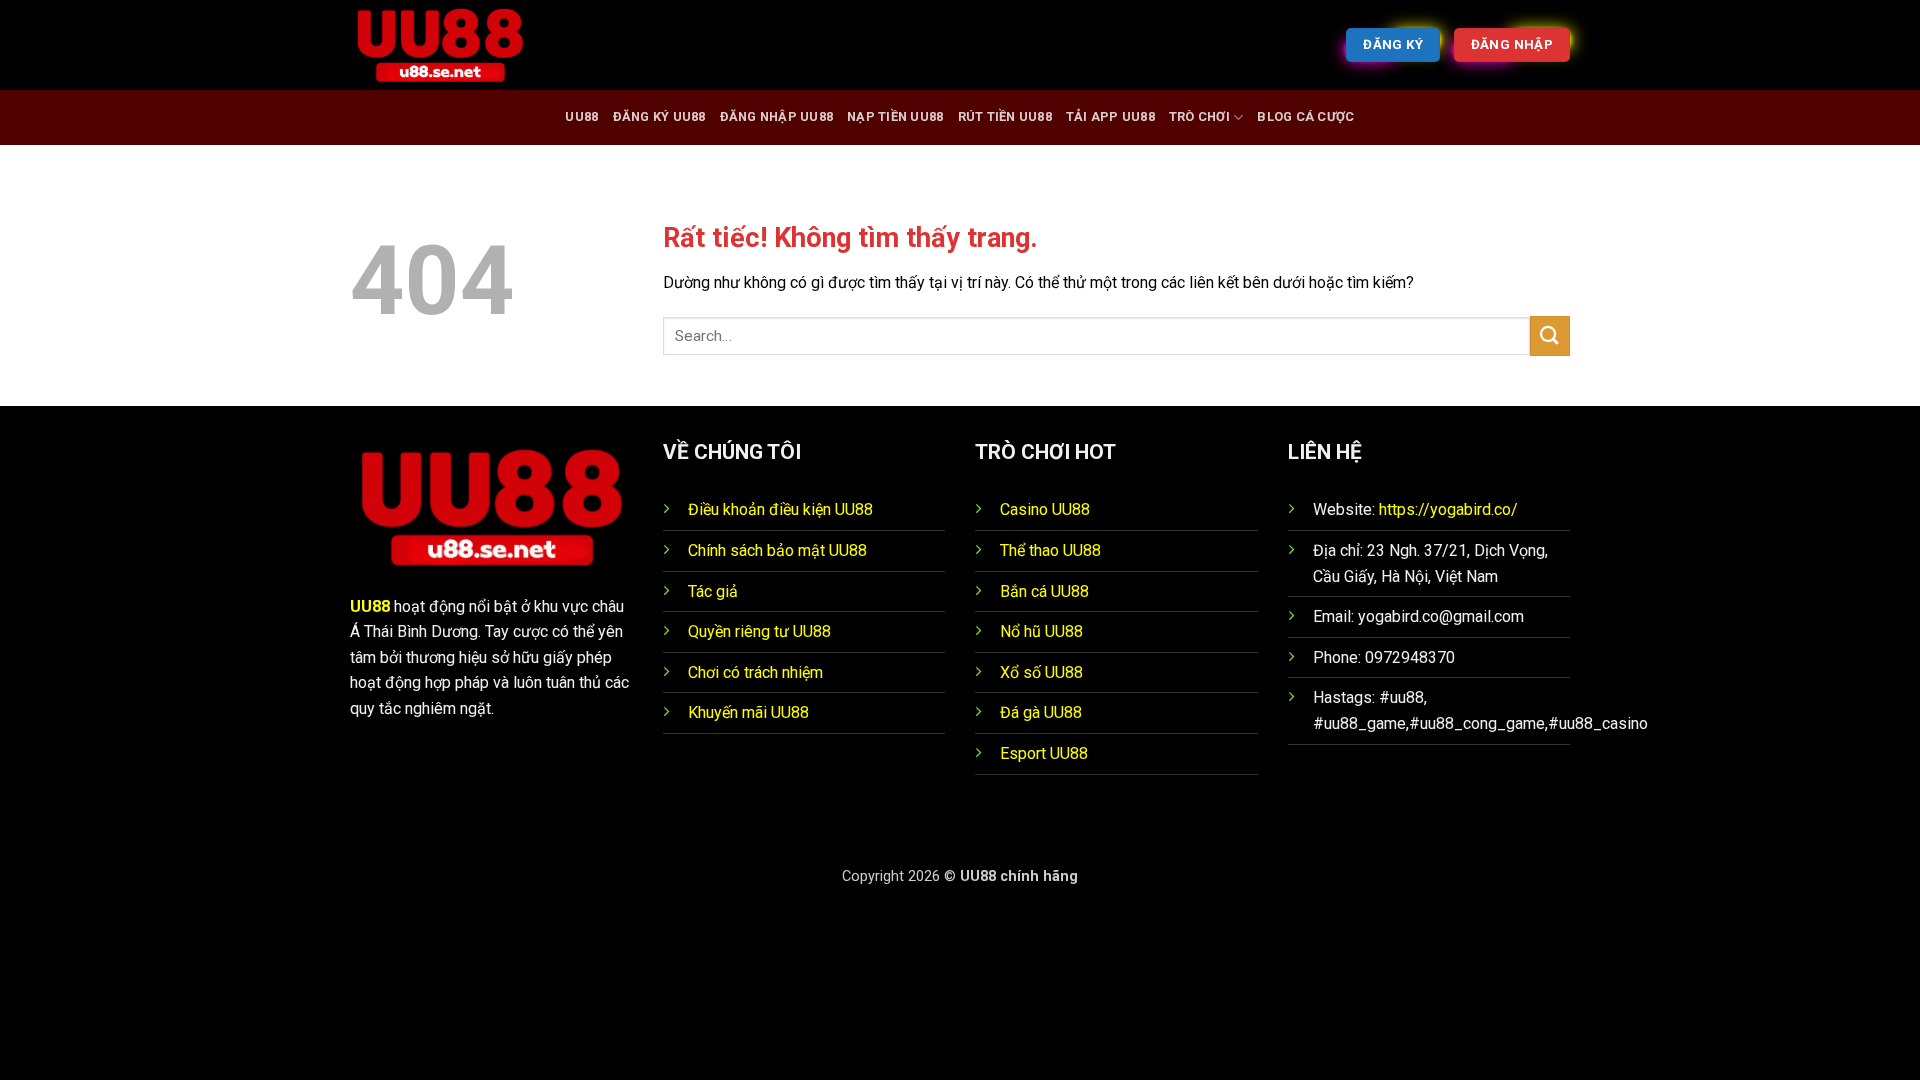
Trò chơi (1199, 116)
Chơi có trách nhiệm (755, 672)
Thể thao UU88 (1050, 550)
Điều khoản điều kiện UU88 (780, 509)
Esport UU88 (1044, 753)
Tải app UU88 (1110, 116)
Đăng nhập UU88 (777, 116)
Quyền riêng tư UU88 (759, 631)
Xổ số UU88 (1041, 672)
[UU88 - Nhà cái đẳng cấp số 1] (450, 45)
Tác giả (713, 591)
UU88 (581, 116)
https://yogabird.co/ (1448, 509)
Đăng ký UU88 (659, 116)
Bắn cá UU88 (1044, 591)
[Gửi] (1550, 335)
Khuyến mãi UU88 (748, 712)
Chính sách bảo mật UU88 (777, 550)
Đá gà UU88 (1041, 712)
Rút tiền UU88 (1005, 116)
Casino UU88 (1045, 509)
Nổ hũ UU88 (1041, 631)
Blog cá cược (1305, 116)
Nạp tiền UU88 (895, 116)
